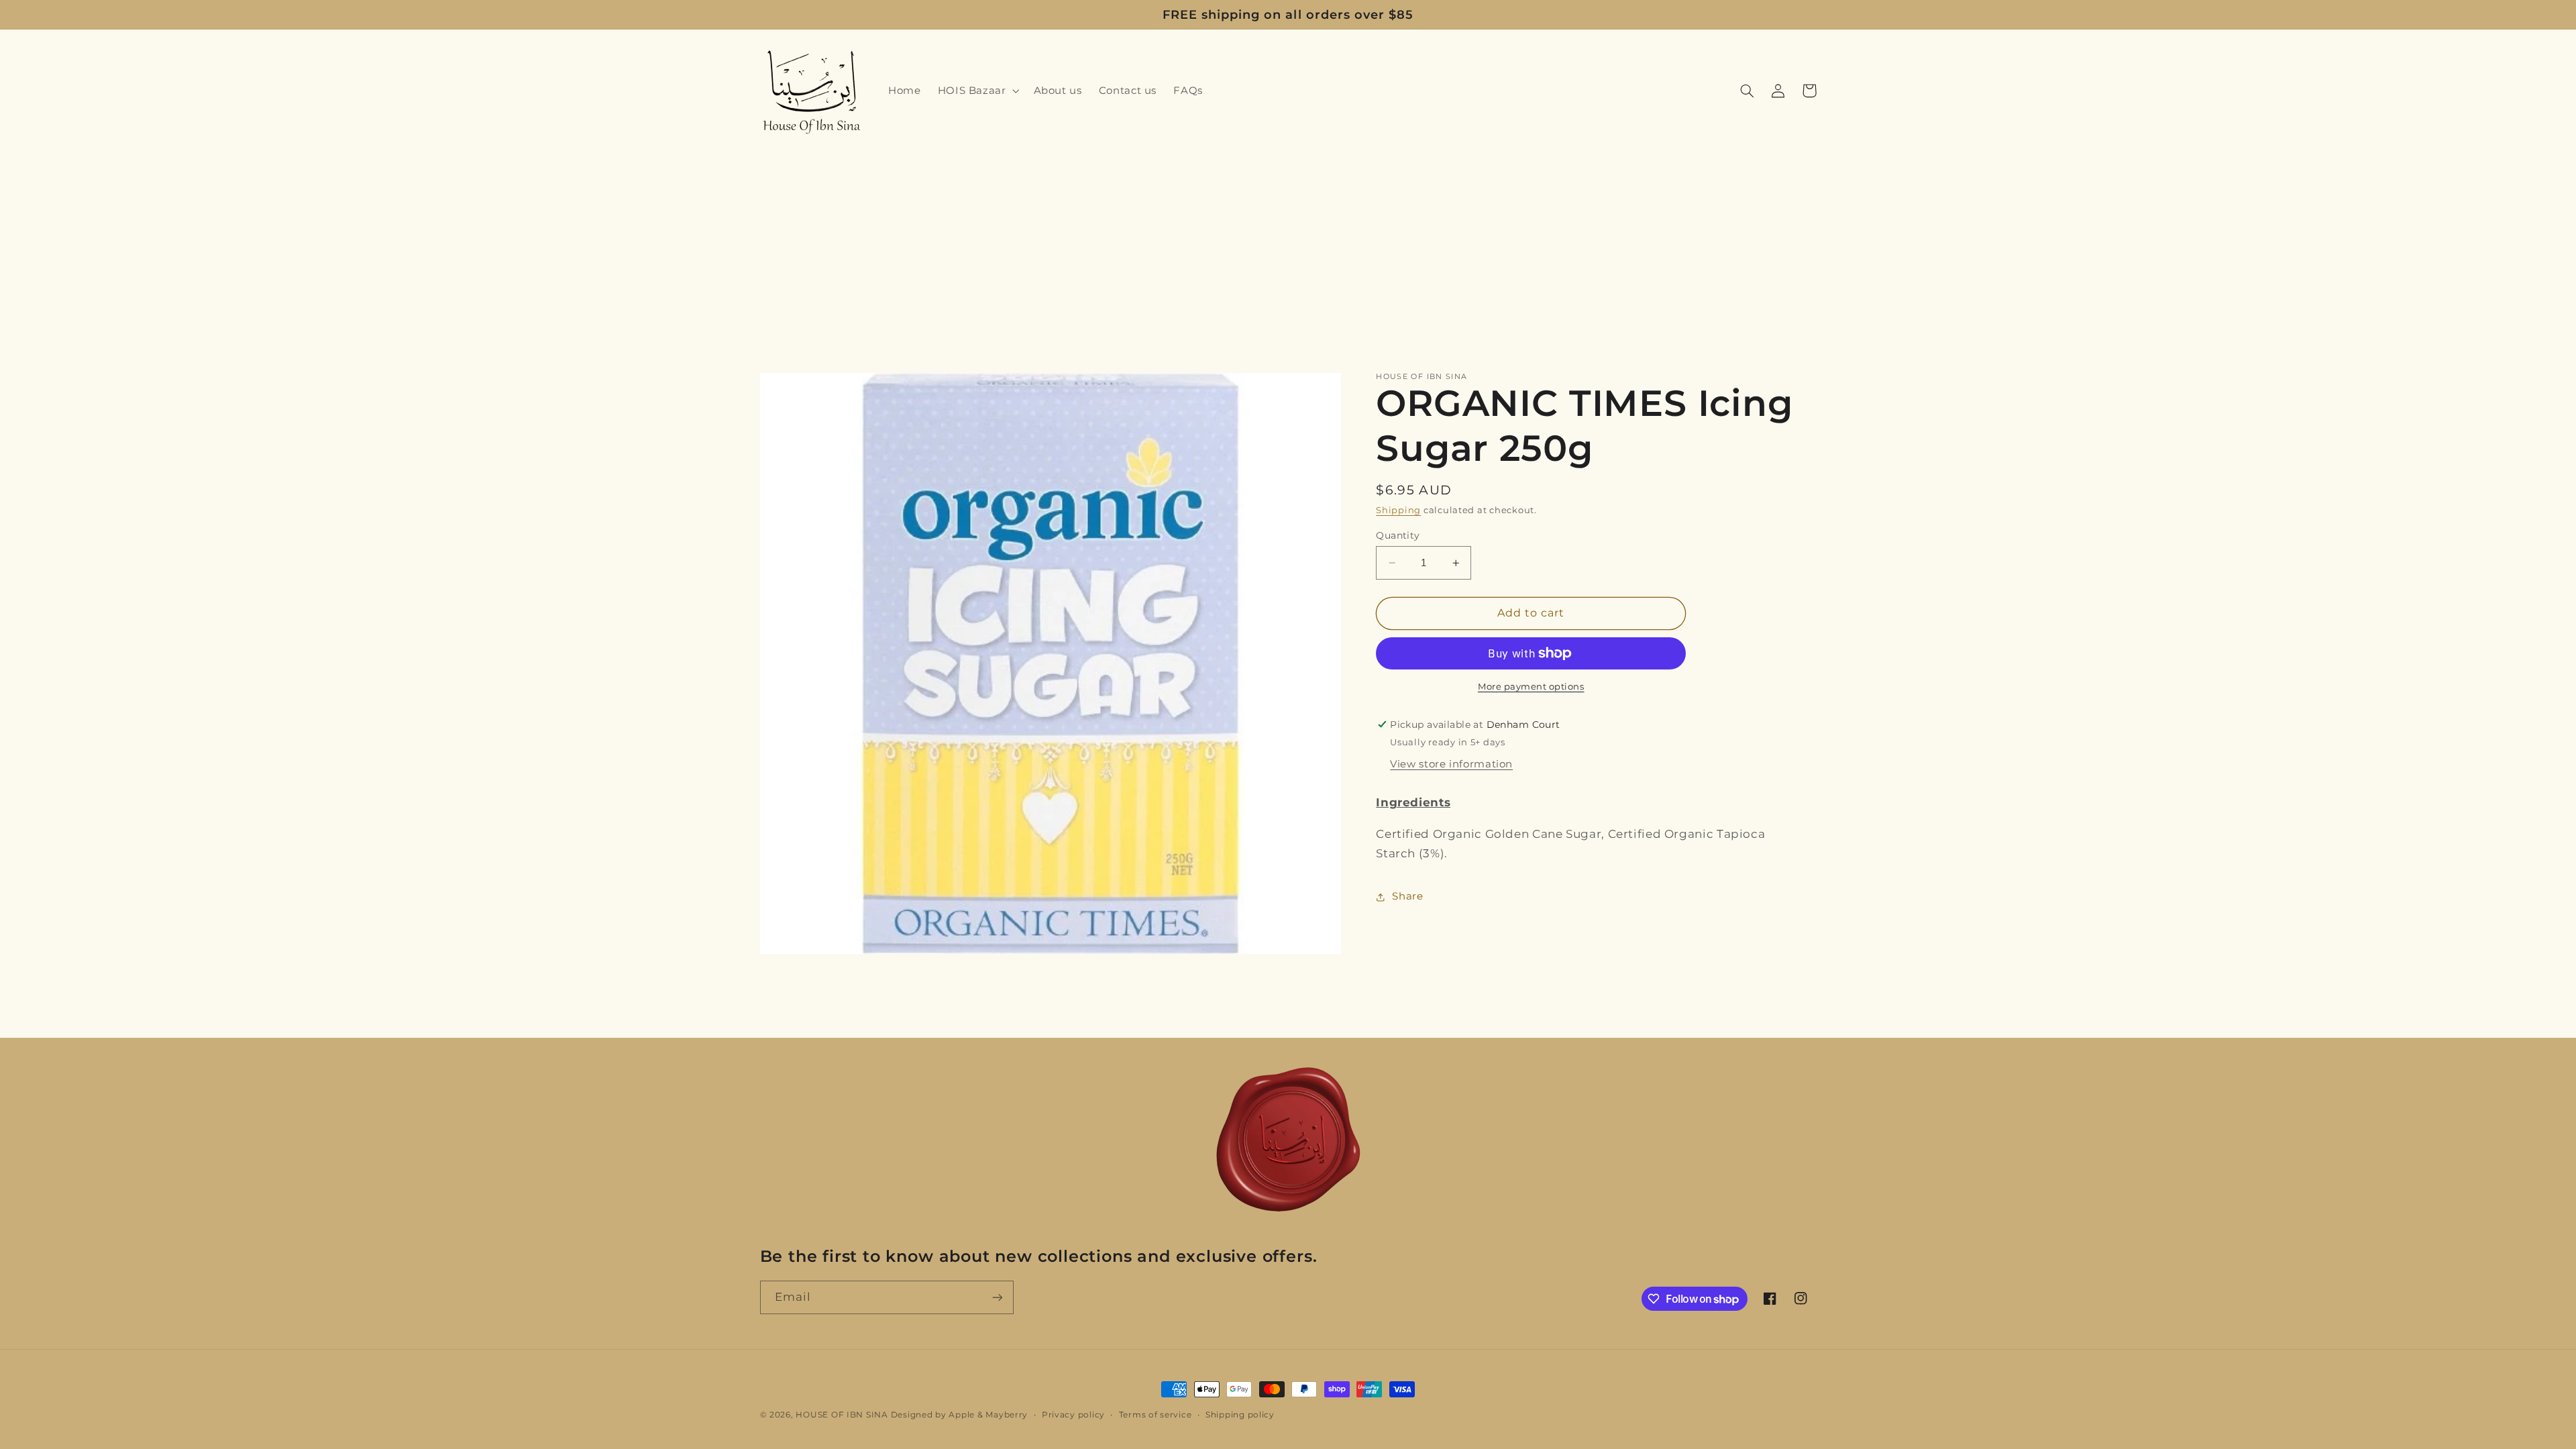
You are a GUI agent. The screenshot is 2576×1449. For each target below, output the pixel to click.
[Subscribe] (997, 1297)
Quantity (1398, 535)
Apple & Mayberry (988, 1415)
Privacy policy (1073, 1415)
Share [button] (1407, 896)
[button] (977, 91)
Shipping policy (1240, 1415)
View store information (1451, 764)
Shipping (1398, 510)
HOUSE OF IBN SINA (842, 1415)
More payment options (1531, 687)
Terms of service (1156, 1415)
